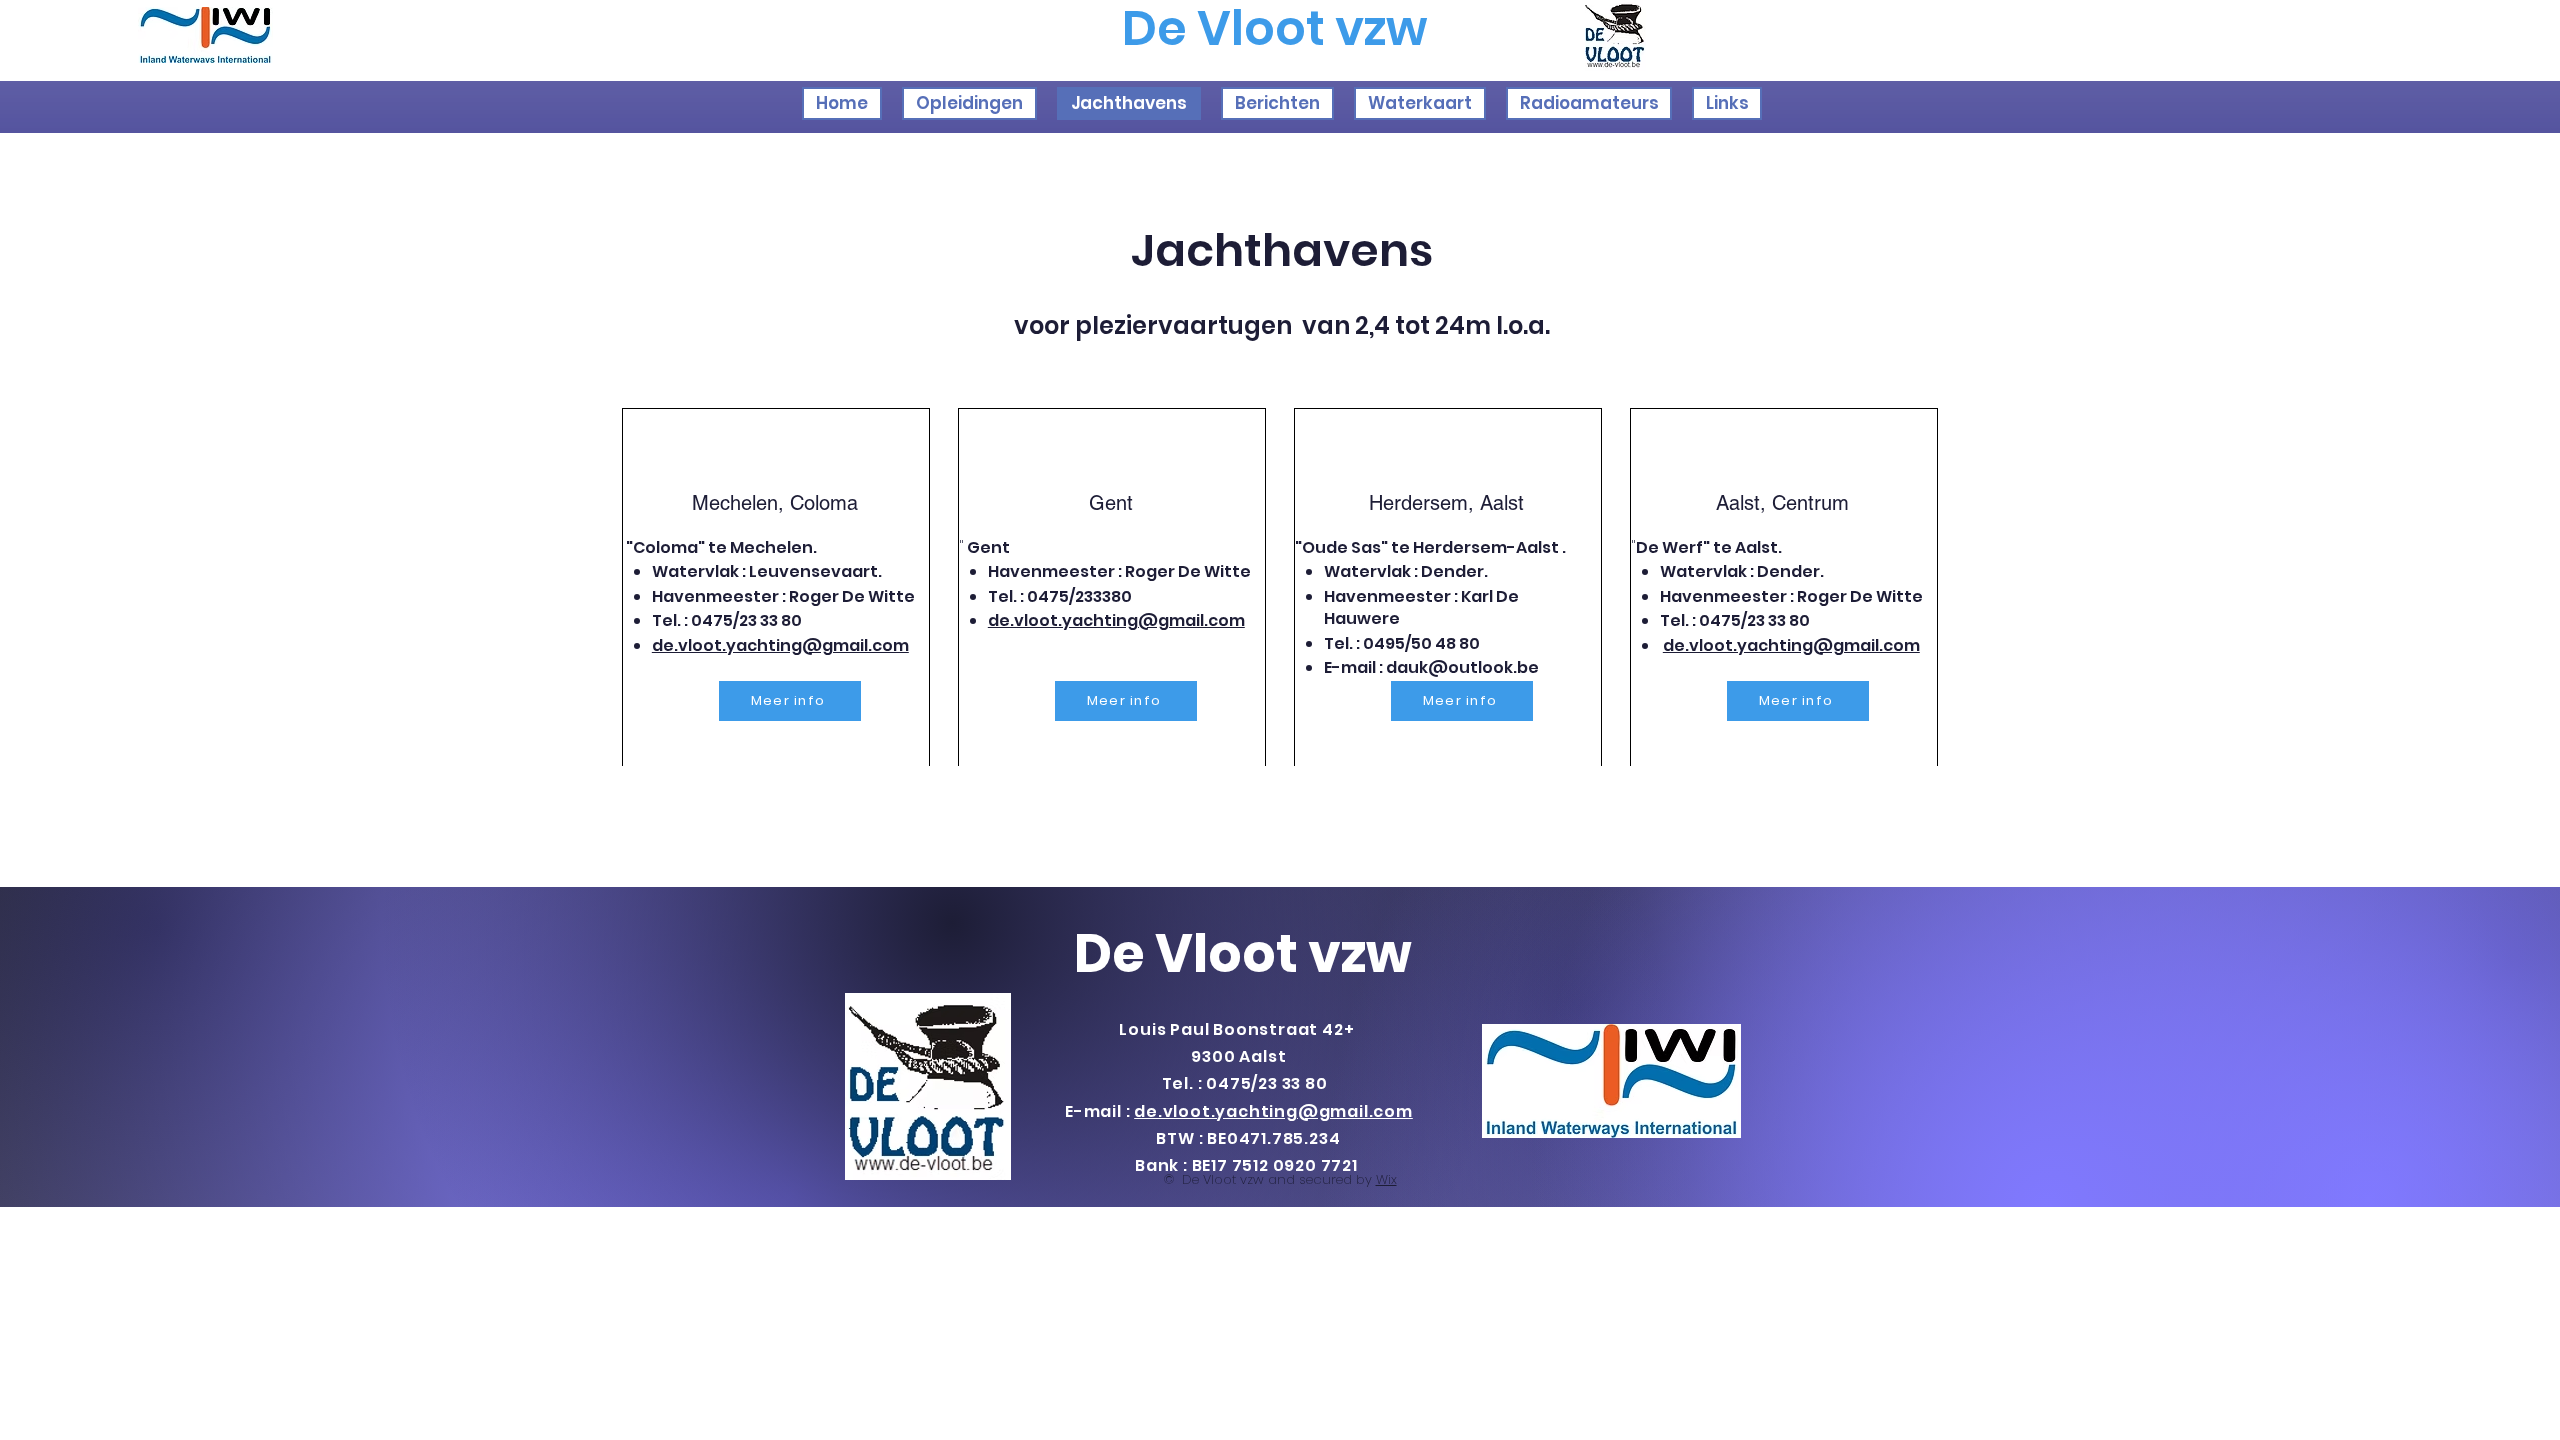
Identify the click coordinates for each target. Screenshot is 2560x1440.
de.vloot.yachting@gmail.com (780, 645)
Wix (1386, 1179)
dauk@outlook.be (1462, 667)
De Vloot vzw (1243, 953)
